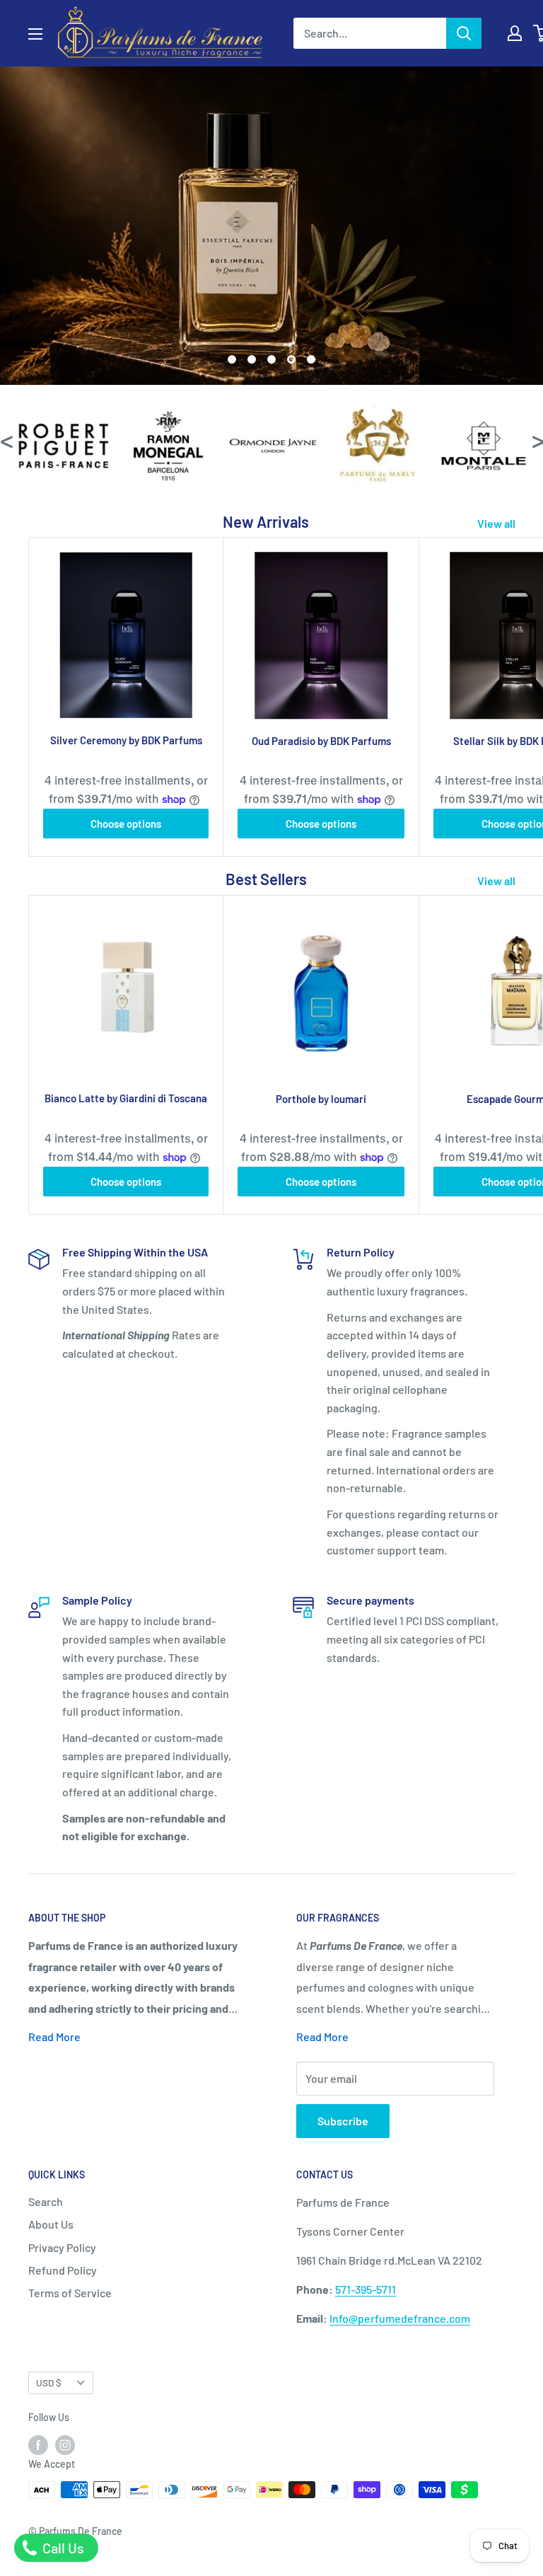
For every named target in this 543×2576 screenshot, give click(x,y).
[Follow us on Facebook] (38, 2444)
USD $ (49, 2382)
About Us (51, 2224)
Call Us (62, 2548)
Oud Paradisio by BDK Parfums (321, 741)
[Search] (464, 33)
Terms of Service (70, 2293)
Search (46, 2201)
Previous (6, 440)
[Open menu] (35, 34)
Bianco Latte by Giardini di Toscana (126, 1098)
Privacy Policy (62, 2247)
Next (537, 440)
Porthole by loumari (321, 1099)
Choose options (126, 824)
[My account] (515, 33)
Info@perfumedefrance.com (400, 2318)
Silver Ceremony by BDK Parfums (126, 740)
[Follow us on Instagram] (65, 2444)
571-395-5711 (366, 2289)
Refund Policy (63, 2270)
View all (497, 523)
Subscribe (343, 2121)
